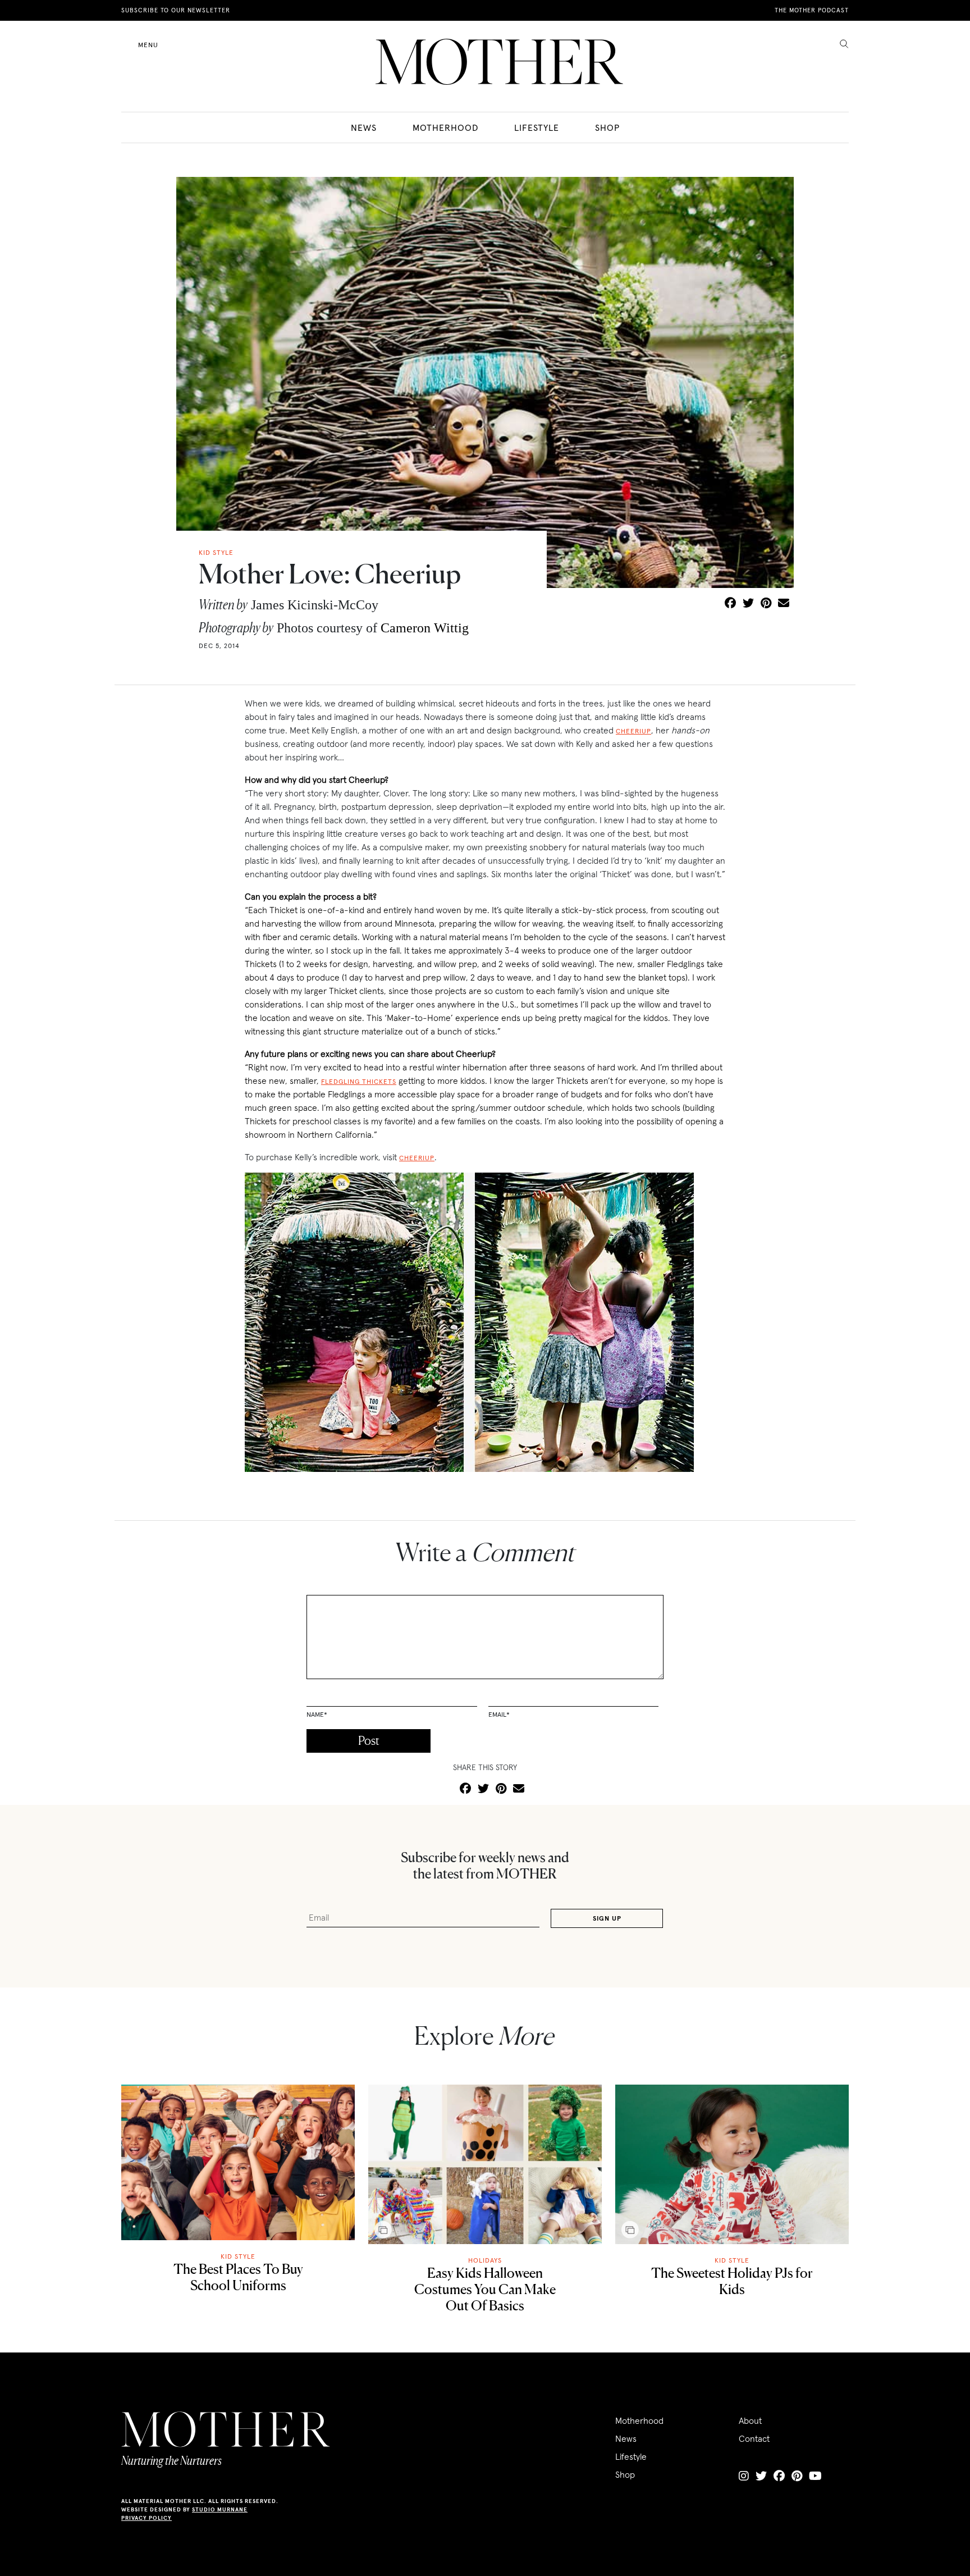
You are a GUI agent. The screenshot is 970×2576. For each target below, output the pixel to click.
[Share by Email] (784, 604)
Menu (148, 45)
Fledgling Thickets (359, 1081)
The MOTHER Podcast (812, 10)
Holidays (485, 2260)
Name (317, 1714)
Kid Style (238, 2256)
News (364, 127)
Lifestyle (537, 127)
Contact (754, 2438)
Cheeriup (633, 731)
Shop (607, 127)
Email (499, 1714)
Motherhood (445, 127)
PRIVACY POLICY (147, 2518)
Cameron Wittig (425, 628)
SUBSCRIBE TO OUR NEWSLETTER (176, 10)
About (750, 2420)
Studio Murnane (220, 2509)
